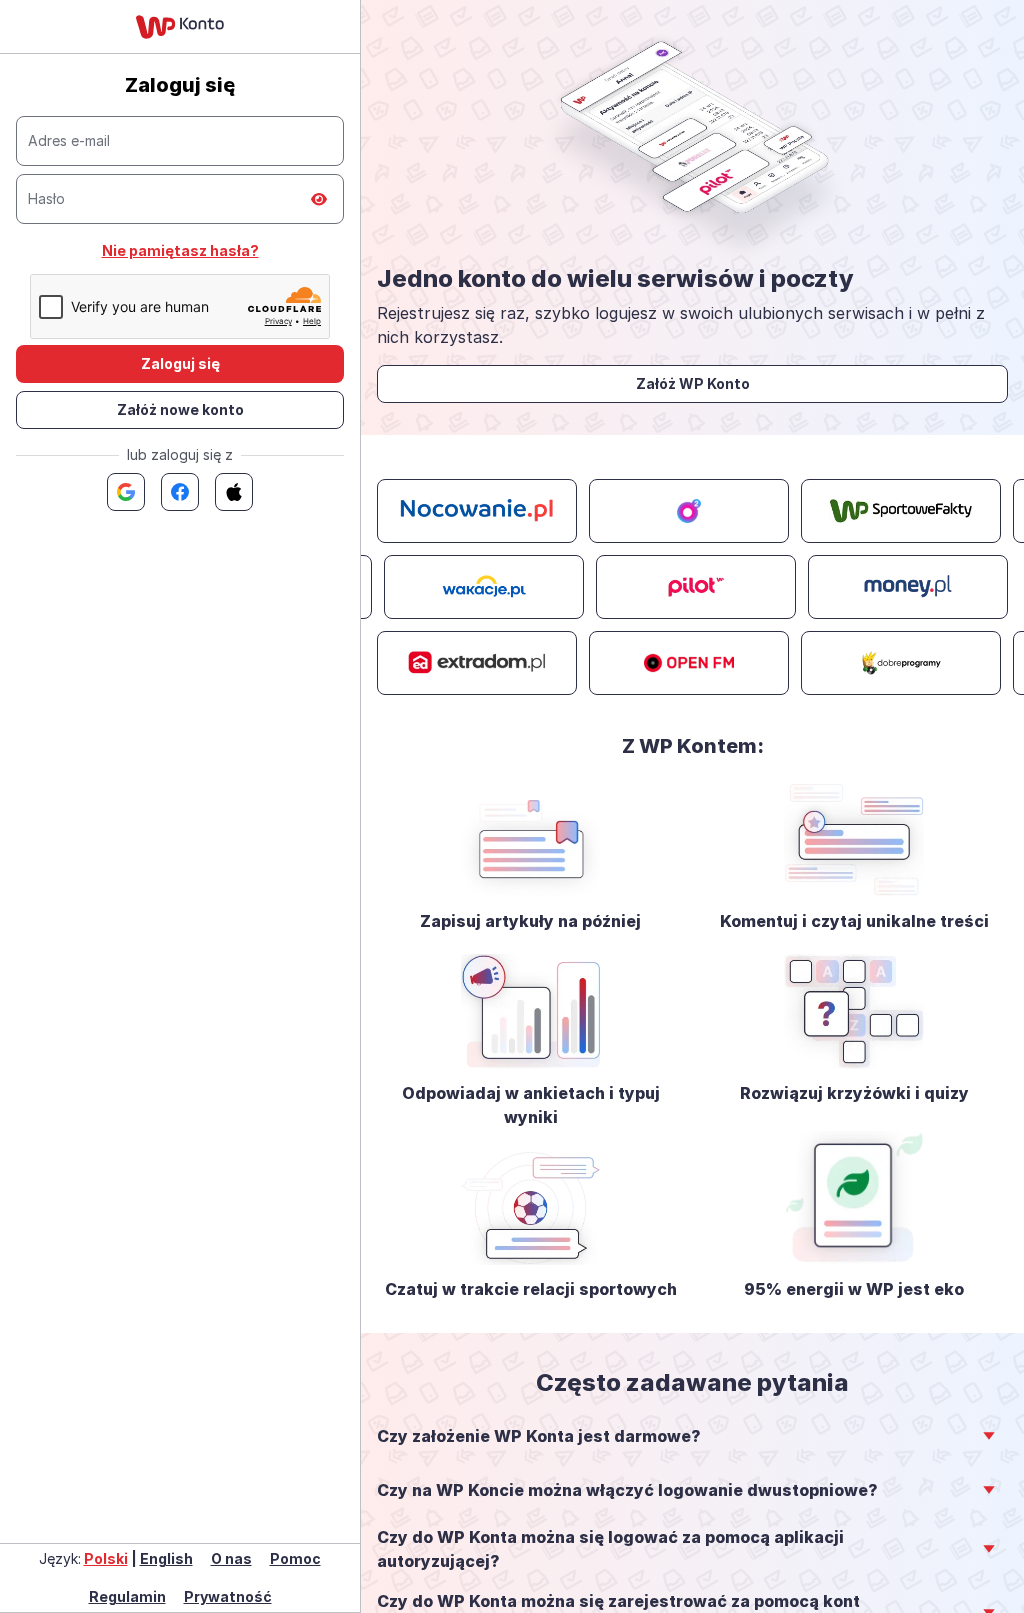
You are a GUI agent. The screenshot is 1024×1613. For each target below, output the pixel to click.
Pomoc (295, 1558)
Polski (106, 1558)
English (166, 1558)
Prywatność (228, 1596)
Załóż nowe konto (180, 409)
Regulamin (127, 1596)
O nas (231, 1558)
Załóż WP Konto (693, 383)
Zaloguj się (180, 363)
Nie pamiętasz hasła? (180, 250)
